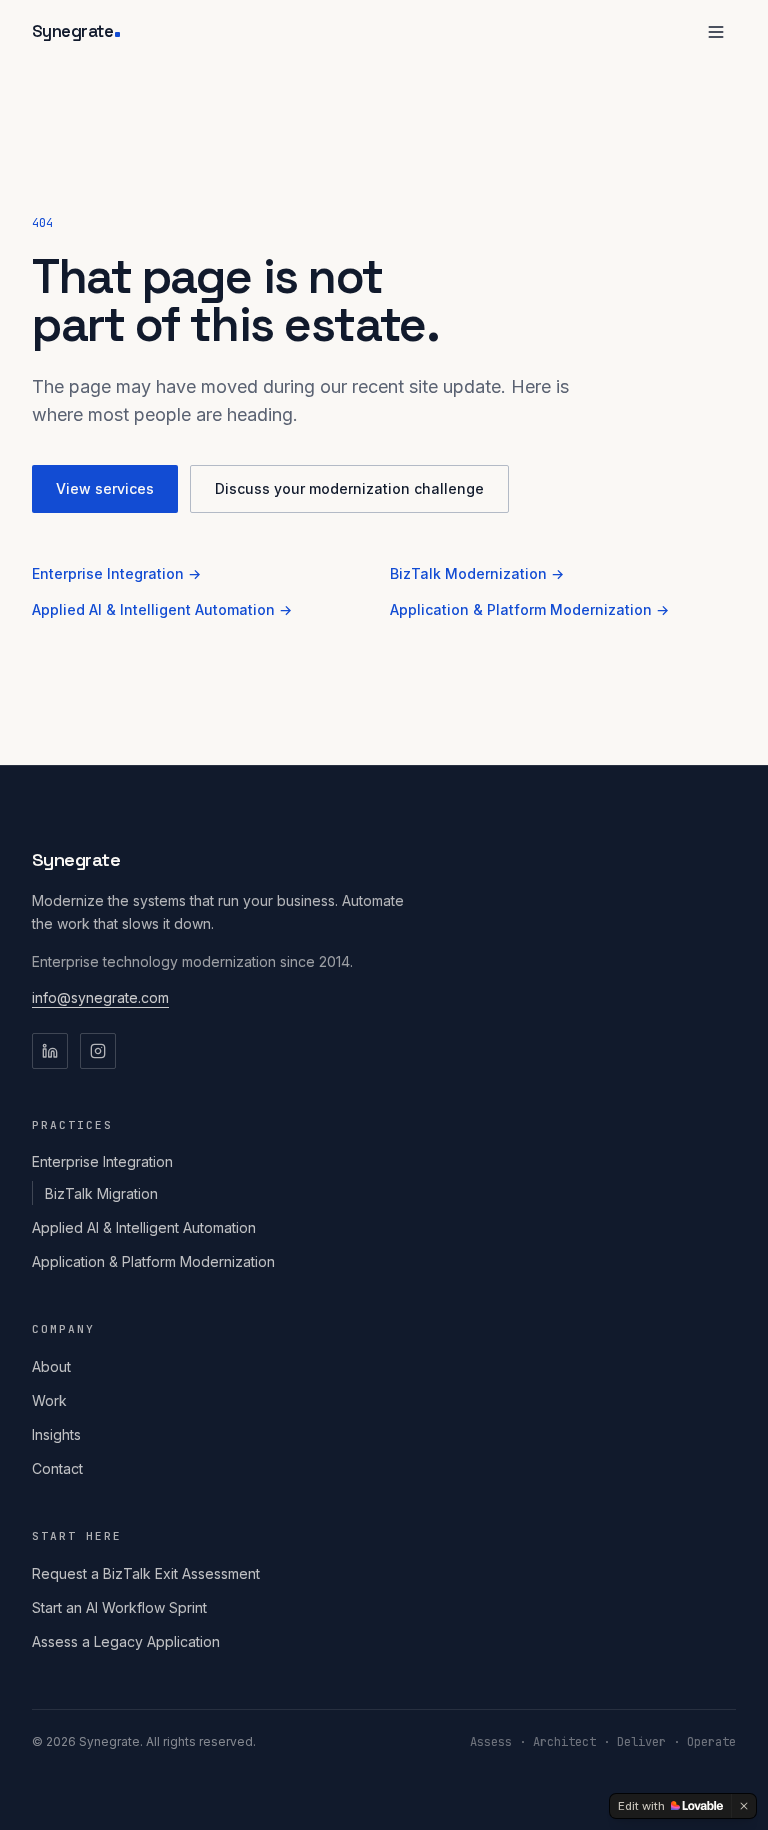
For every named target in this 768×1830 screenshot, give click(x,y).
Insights (56, 1434)
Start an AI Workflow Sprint (119, 1607)
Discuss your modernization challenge (349, 488)
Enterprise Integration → (116, 573)
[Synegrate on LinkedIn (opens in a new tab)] (50, 1051)
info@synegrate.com (100, 997)
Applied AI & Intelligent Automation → (162, 609)
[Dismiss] (744, 1806)
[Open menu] (716, 32)
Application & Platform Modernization (153, 1261)
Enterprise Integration (102, 1161)
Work (49, 1400)
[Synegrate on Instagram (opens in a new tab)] (98, 1051)
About (51, 1366)
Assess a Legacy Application (126, 1641)
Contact (57, 1468)
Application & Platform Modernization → (529, 609)
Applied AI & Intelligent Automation (144, 1227)
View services (105, 488)
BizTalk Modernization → (477, 573)
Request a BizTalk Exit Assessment (146, 1573)
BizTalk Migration (101, 1193)
